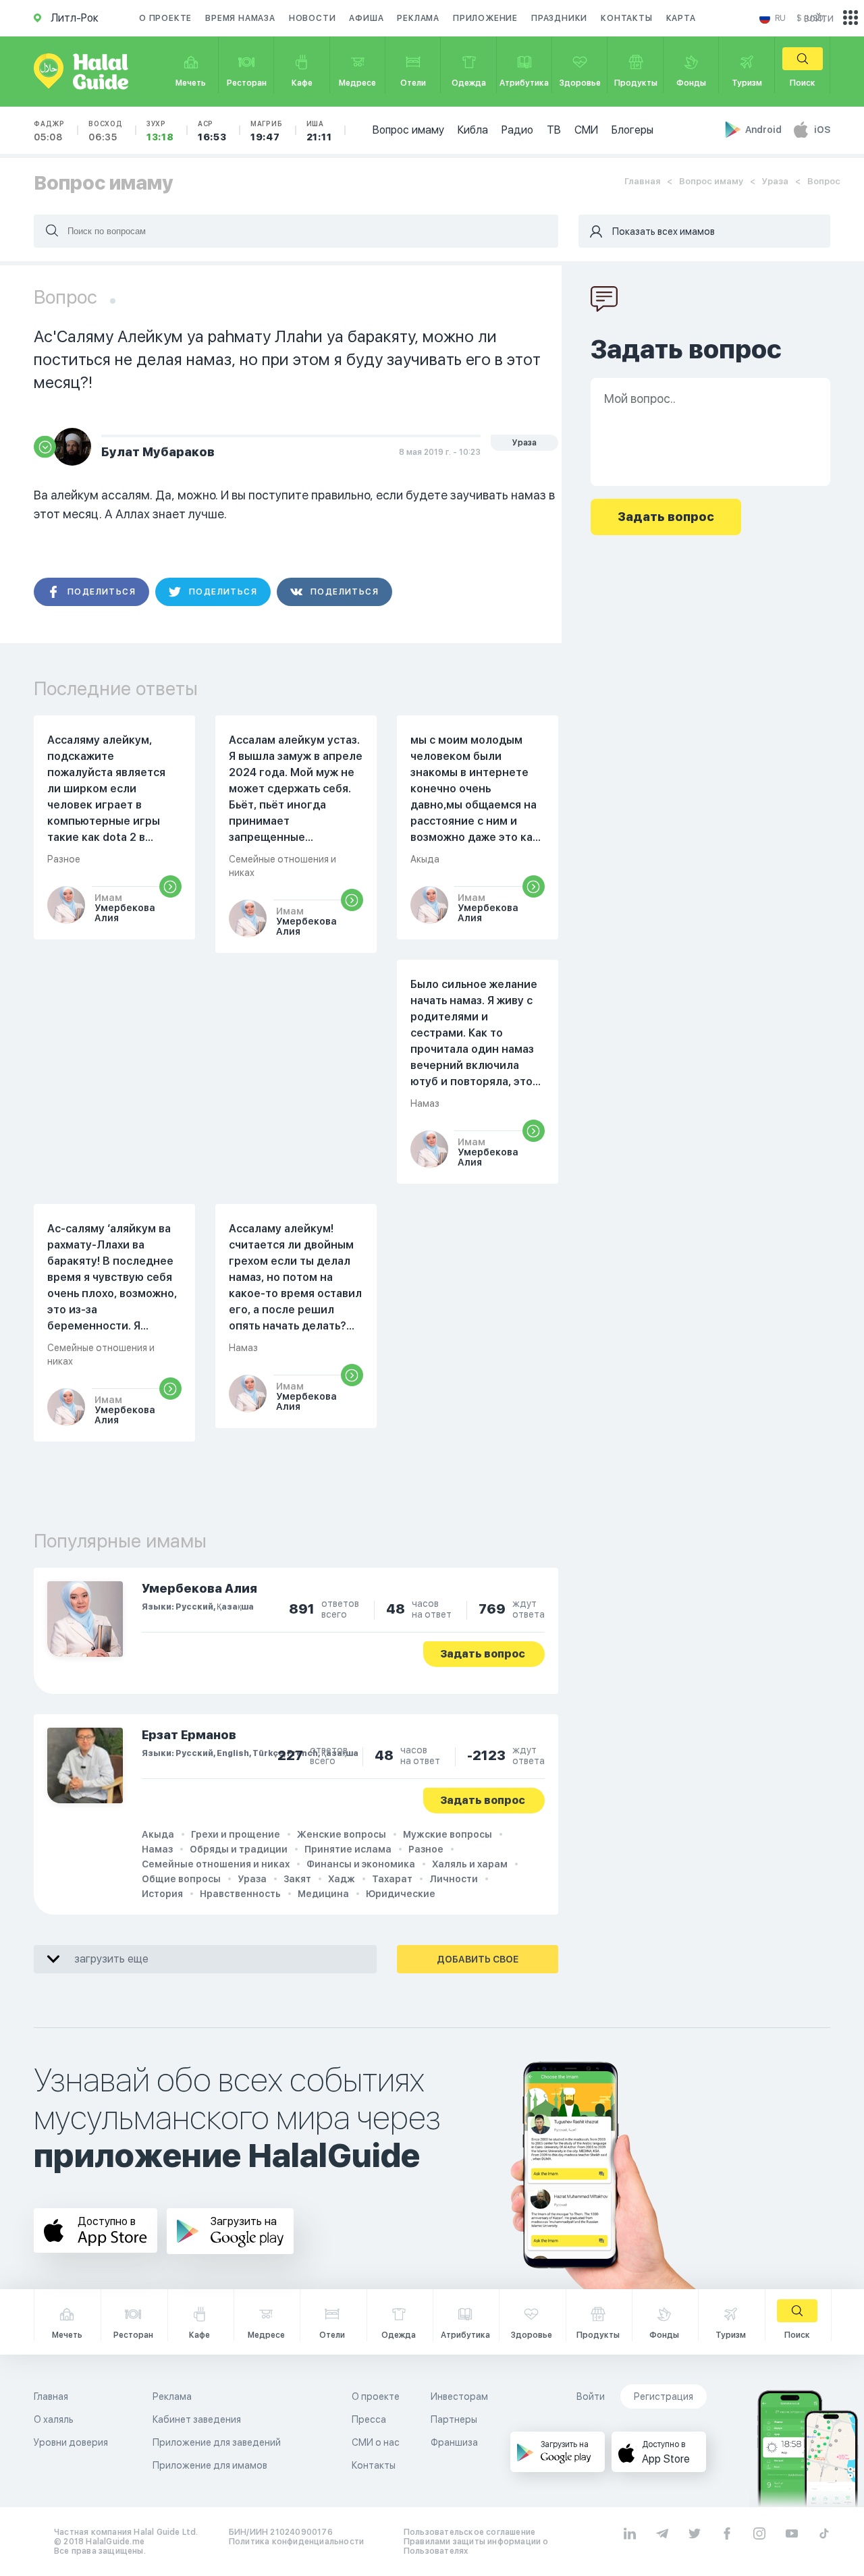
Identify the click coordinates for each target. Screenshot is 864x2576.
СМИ (586, 130)
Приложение (485, 18)
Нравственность (240, 1894)
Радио (517, 130)
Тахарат (392, 1879)
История (162, 1894)
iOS (822, 130)
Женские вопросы (342, 1834)
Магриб (267, 131)
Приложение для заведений (217, 2442)
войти (819, 18)
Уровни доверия (71, 2442)
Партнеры (454, 2419)
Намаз (157, 1849)
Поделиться (102, 592)
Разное (426, 1849)
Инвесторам (459, 2396)
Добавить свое (478, 1959)
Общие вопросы (181, 1879)
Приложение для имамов (210, 2465)
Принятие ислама (348, 1849)
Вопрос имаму (408, 130)
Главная (642, 181)
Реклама (418, 18)
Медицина (323, 1894)
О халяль (54, 2419)
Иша (319, 131)
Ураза (775, 181)
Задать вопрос (483, 1654)
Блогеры (632, 130)
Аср (212, 131)
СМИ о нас (376, 2442)
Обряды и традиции (239, 1849)
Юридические (401, 1894)
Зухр (160, 131)
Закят (297, 1879)
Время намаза (240, 18)
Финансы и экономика (361, 1864)
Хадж (342, 1879)
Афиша (366, 18)
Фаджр (49, 131)
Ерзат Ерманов (189, 1735)
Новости (313, 18)
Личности (454, 1879)
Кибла (473, 130)
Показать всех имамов (664, 231)
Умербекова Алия (199, 1588)
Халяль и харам (470, 1864)
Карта (681, 18)
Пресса (369, 2419)
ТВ (554, 130)
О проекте (165, 18)
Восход (106, 131)
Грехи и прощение (236, 1834)
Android (764, 130)
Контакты (626, 18)
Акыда (158, 1834)
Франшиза (454, 2442)
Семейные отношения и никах (216, 1864)
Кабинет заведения (197, 2419)
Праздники (559, 18)
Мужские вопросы (448, 1834)
